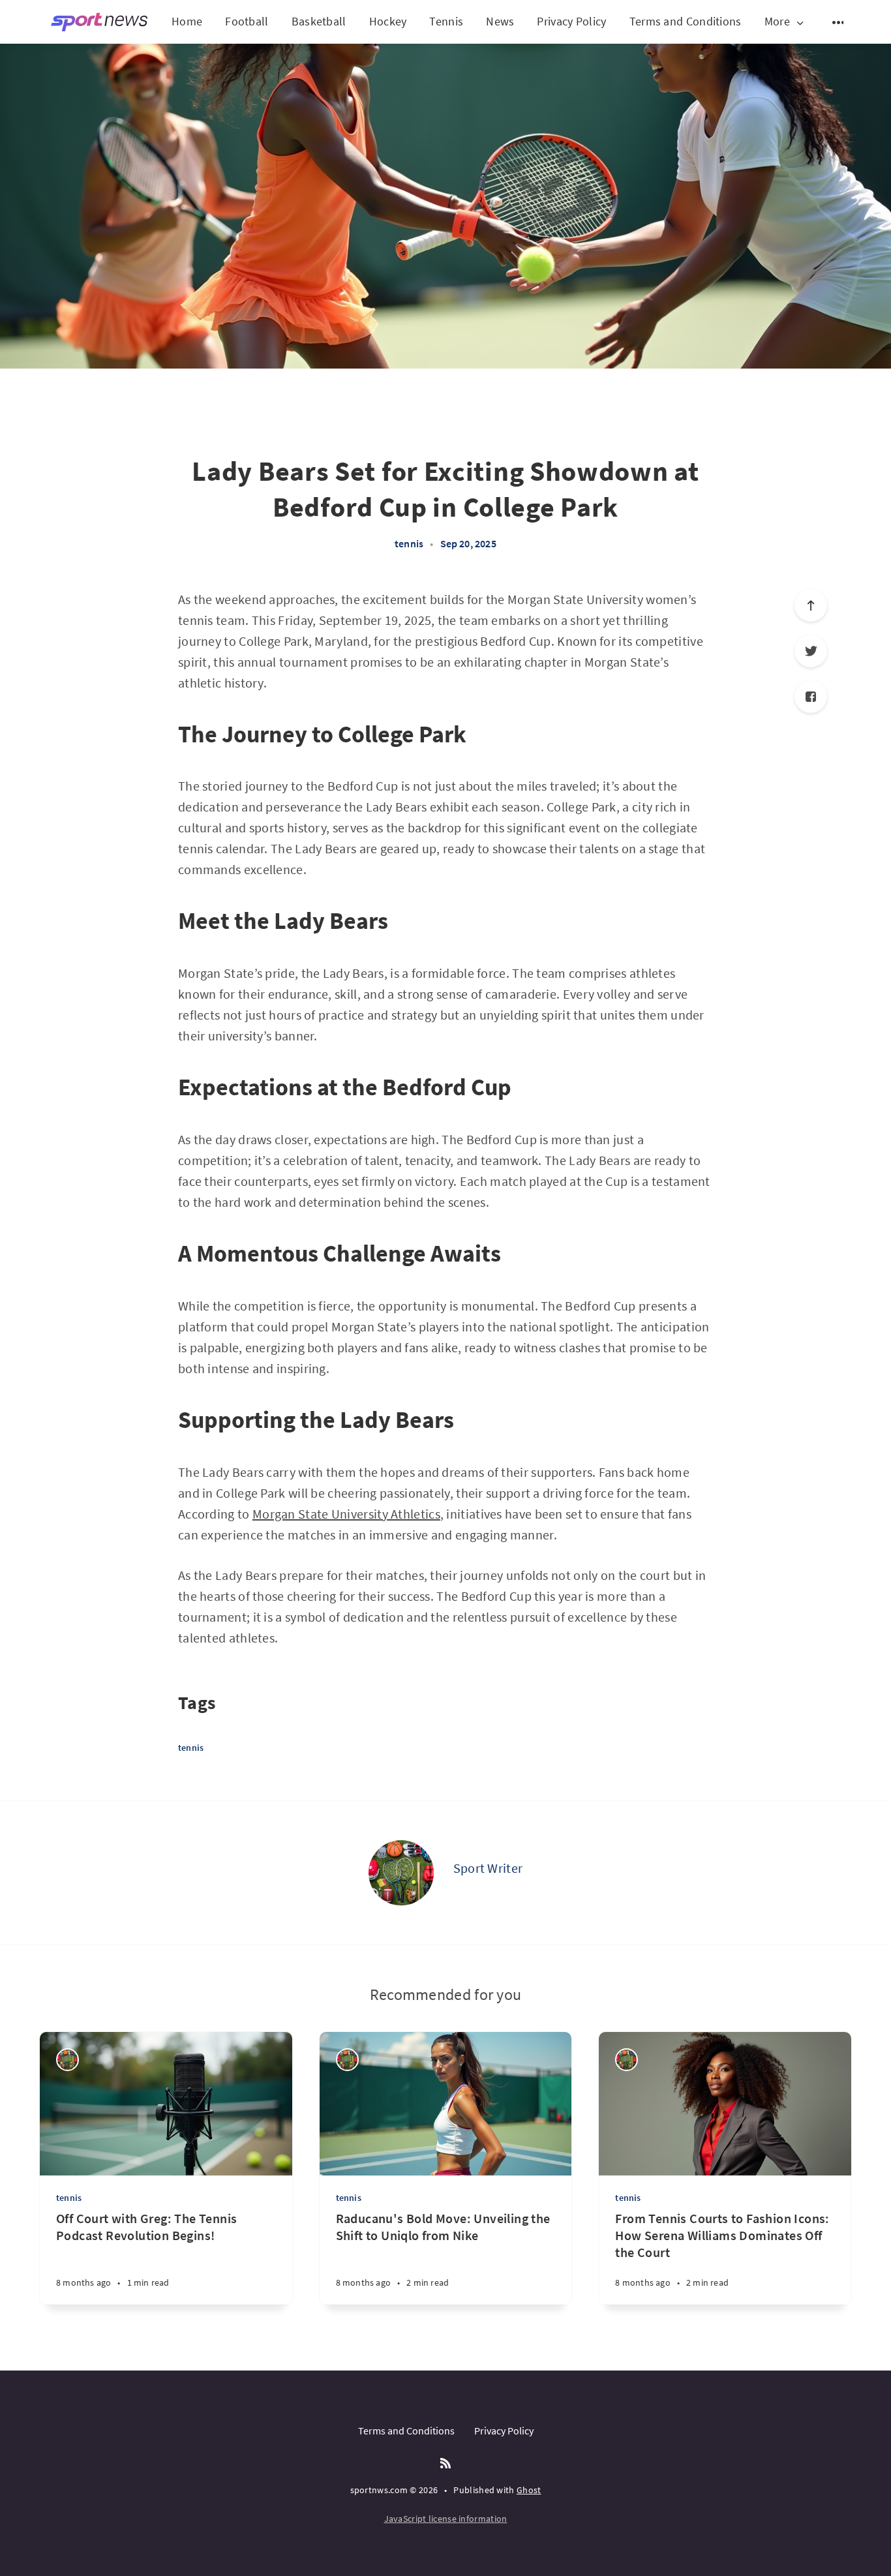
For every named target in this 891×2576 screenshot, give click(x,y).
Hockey (388, 21)
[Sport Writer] (401, 1873)
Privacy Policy (571, 21)
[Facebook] (811, 697)
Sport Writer (488, 1868)
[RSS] (445, 2464)
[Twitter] (811, 651)
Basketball (319, 21)
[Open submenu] (839, 22)
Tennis (446, 21)
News (500, 21)
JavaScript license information (446, 2519)
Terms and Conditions (686, 21)
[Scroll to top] (811, 605)
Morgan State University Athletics (346, 1514)
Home (187, 21)
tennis (409, 543)
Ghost (529, 2490)
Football (247, 21)
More (777, 22)
